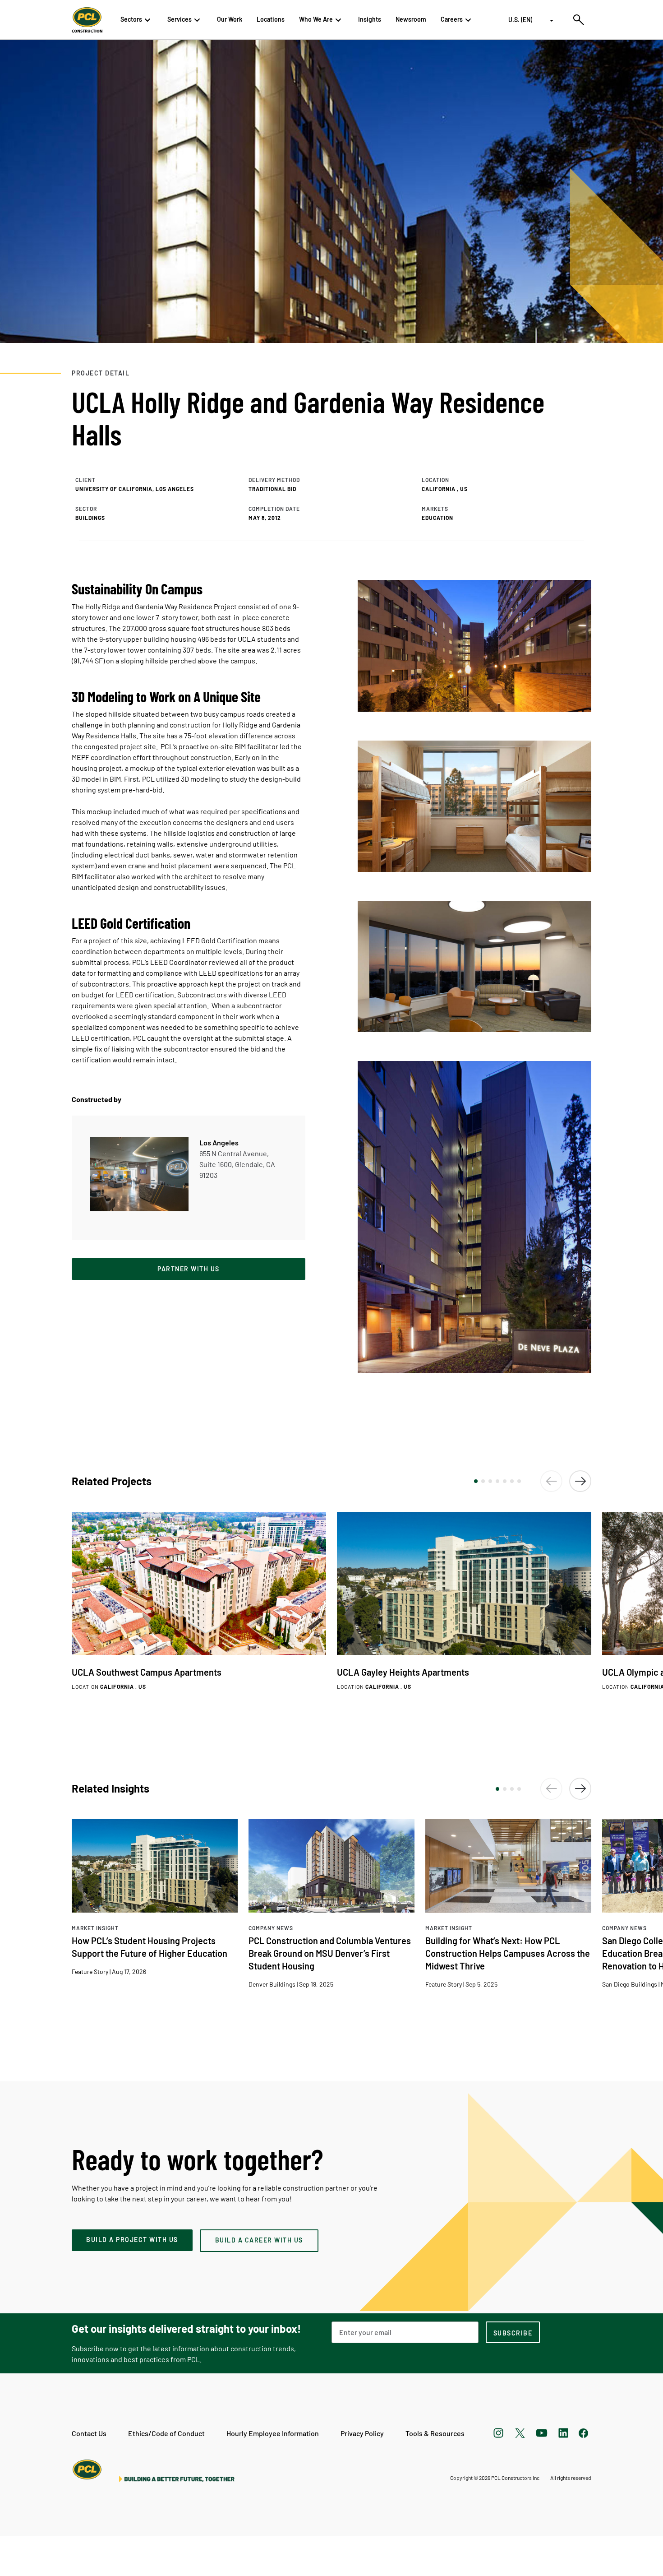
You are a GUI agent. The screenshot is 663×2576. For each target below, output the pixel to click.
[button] (476, 1481)
